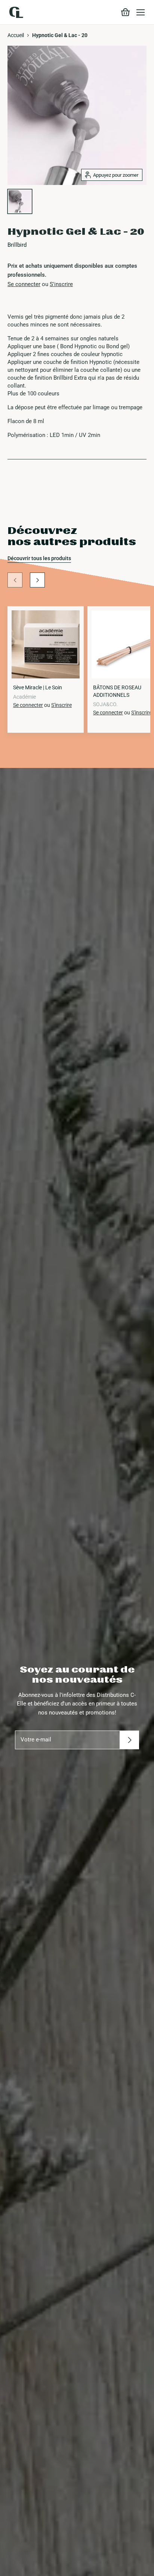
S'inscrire (61, 284)
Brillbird (17, 245)
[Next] (37, 580)
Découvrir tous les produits (39, 558)
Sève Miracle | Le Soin (38, 687)
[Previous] (15, 580)
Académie (24, 697)
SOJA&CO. (105, 704)
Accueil (16, 35)
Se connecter (24, 284)
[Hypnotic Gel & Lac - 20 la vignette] (20, 201)
